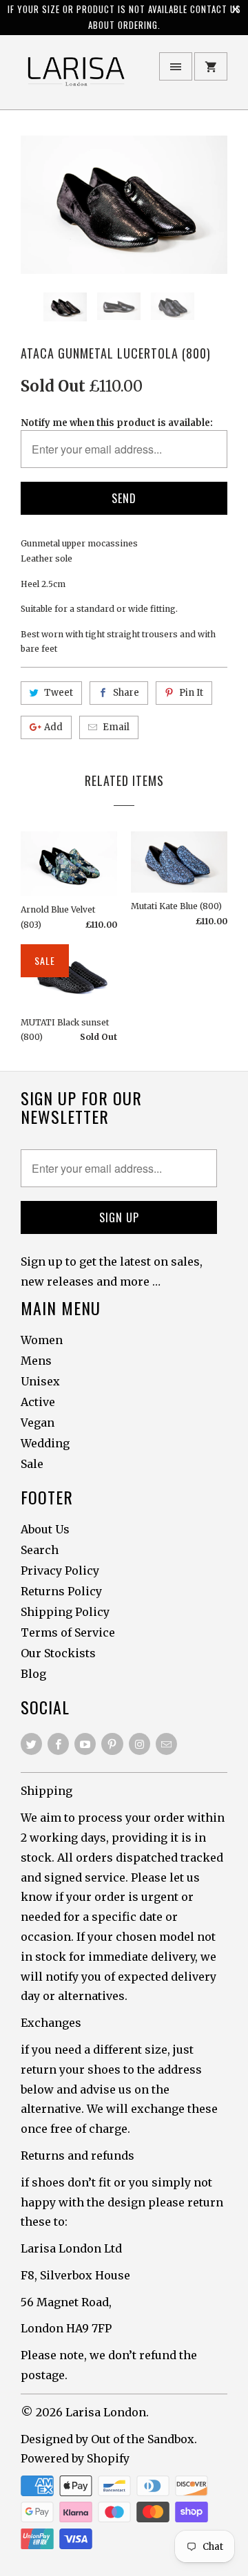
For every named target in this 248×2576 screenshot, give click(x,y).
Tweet (59, 693)
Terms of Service (68, 1632)
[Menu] (176, 66)
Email (116, 727)
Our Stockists (58, 1653)
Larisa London (106, 2412)
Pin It (191, 693)
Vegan (38, 1423)
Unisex (40, 1381)
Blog (33, 1674)
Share (126, 693)
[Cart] (211, 66)
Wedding (45, 1443)
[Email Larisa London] (166, 1744)
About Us (45, 1529)
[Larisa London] (76, 77)
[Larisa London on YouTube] (85, 1744)
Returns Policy (61, 1591)
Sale (32, 1464)
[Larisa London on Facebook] (58, 1744)
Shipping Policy (65, 1612)
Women (42, 1340)
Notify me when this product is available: (117, 423)
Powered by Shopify (75, 2458)
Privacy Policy (60, 1571)
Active (38, 1402)
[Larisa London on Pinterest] (112, 1744)
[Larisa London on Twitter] (31, 1744)
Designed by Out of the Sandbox (107, 2439)
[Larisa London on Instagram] (139, 1744)
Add (53, 727)
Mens (36, 1361)
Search (40, 1550)
